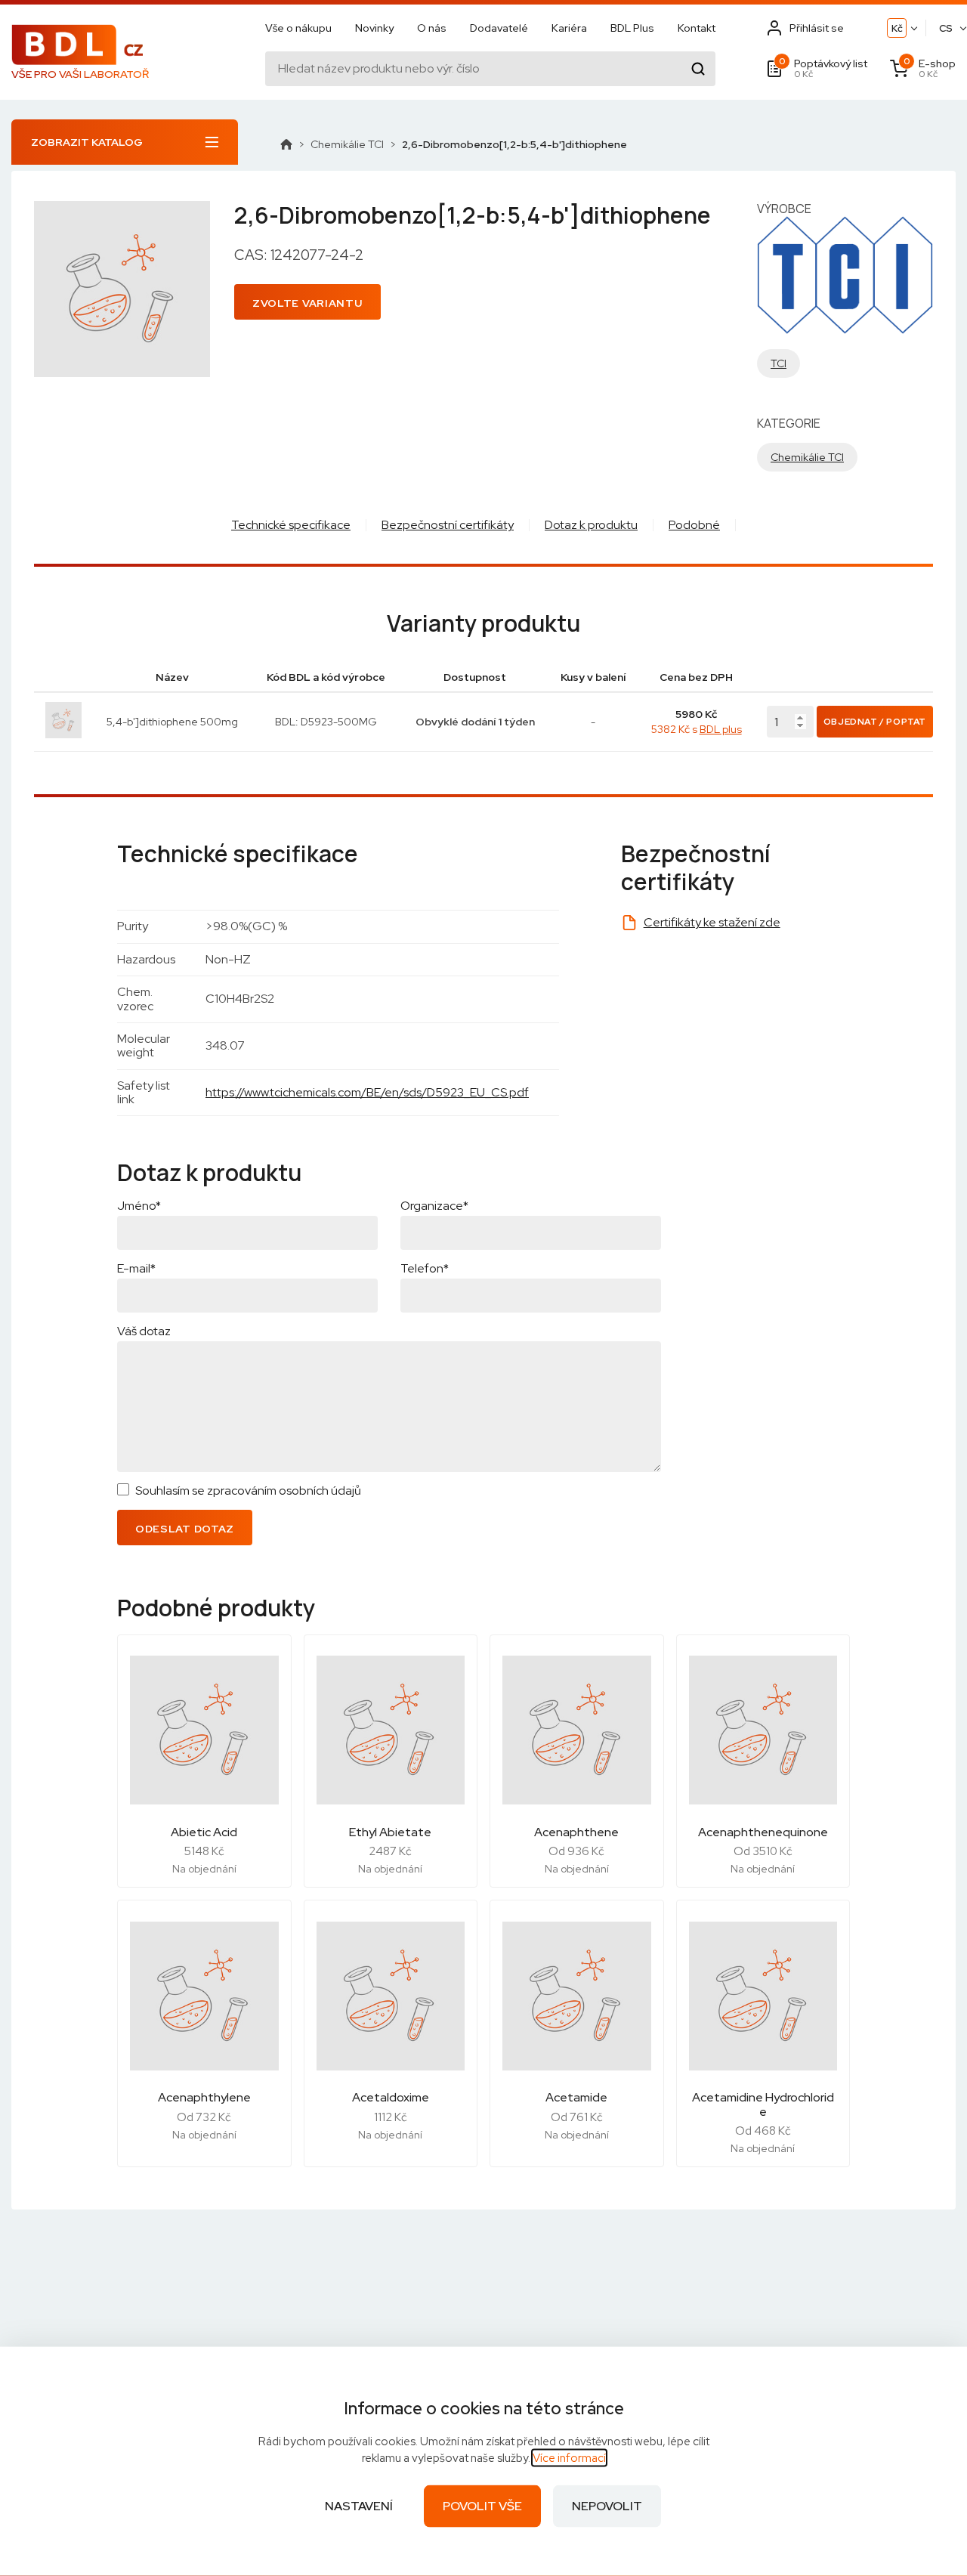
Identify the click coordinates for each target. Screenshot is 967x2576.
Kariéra (569, 28)
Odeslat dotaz (185, 1529)
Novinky (374, 28)
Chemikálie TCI (347, 144)
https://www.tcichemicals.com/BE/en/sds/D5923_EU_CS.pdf (367, 1092)
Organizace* (434, 1206)
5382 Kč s (697, 729)
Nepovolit (607, 2506)
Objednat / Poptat (875, 722)
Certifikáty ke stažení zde (712, 922)
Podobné (694, 525)
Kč (897, 28)
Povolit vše (482, 2506)
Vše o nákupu (298, 28)
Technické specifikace (291, 525)
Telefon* (425, 1268)
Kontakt (697, 28)
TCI (779, 363)
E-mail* (136, 1268)
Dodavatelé (499, 28)
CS (946, 28)
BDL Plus (632, 28)
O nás (432, 28)
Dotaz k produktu (591, 525)
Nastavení (359, 2506)
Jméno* (139, 1206)
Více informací (569, 2458)
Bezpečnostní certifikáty (448, 525)
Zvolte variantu (307, 303)
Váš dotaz (144, 1331)
